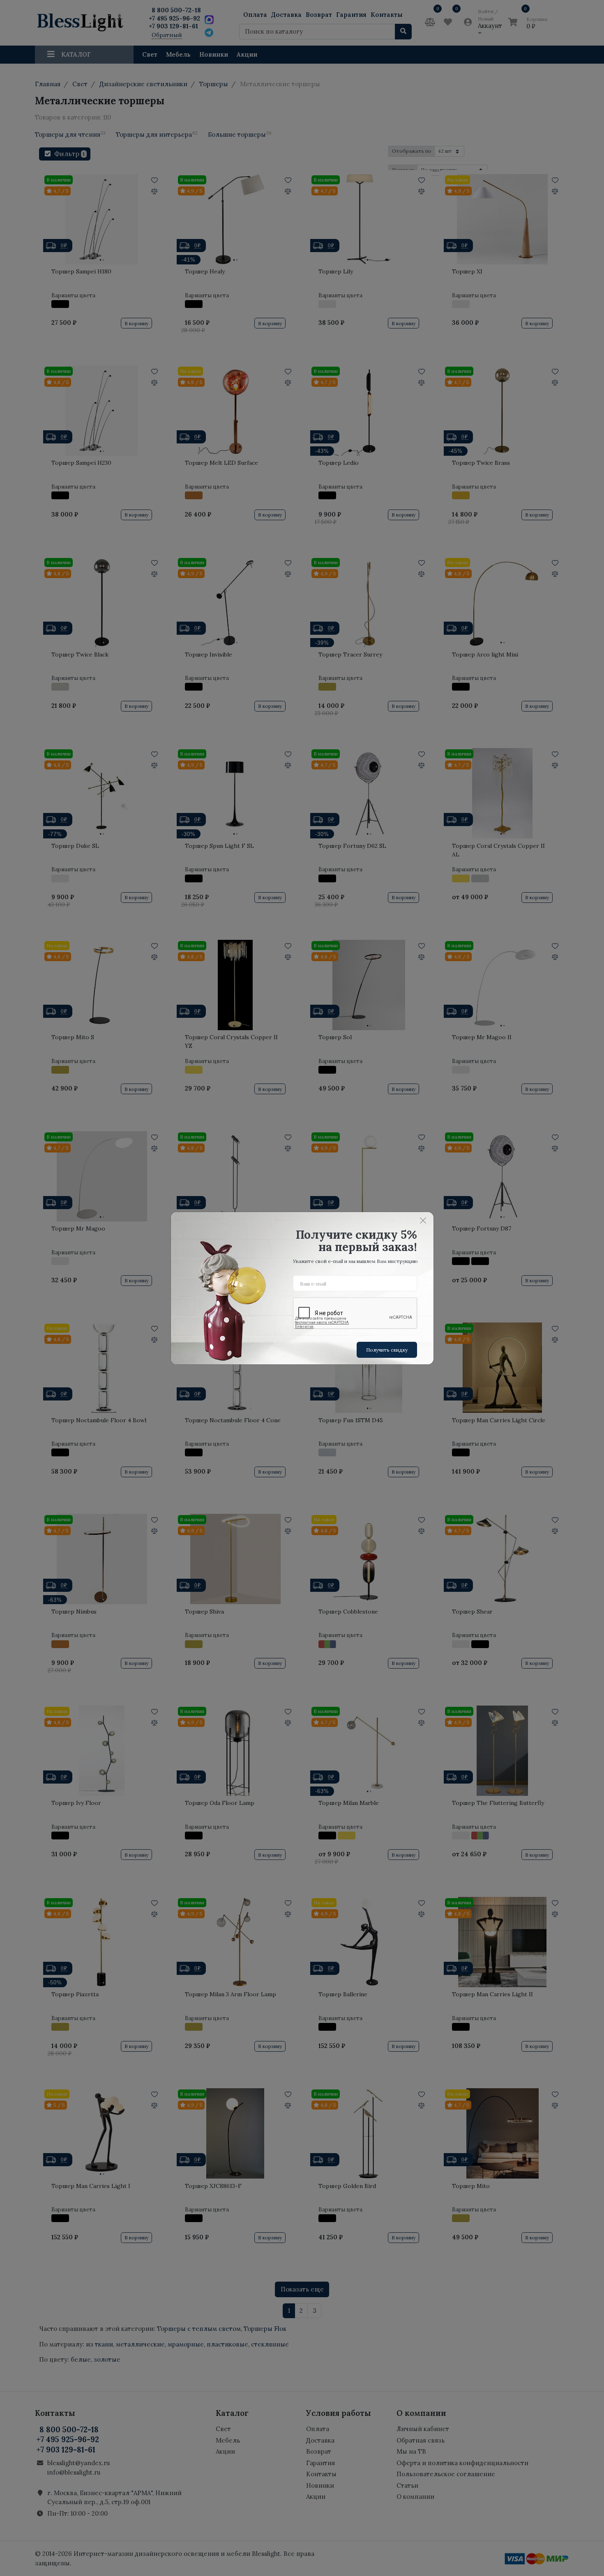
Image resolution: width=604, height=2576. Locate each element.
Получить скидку (387, 1350)
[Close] (423, 1221)
